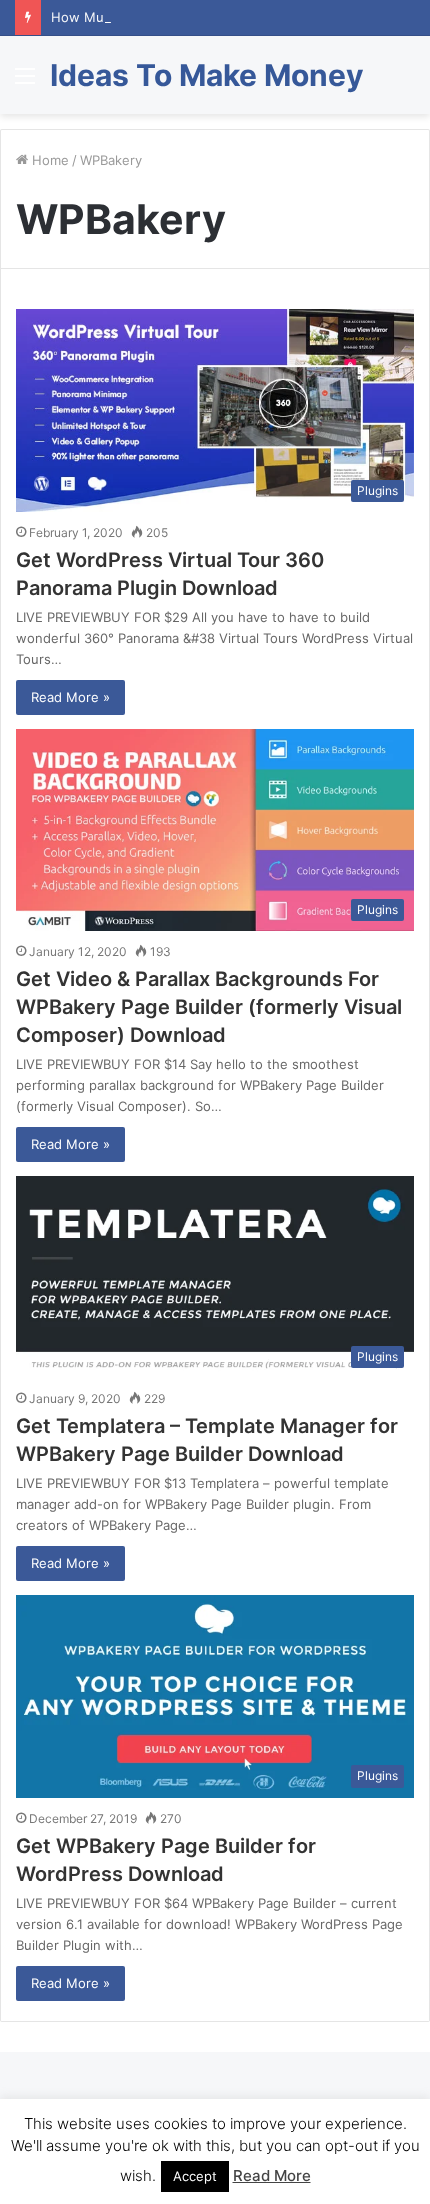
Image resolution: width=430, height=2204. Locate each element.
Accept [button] (195, 2176)
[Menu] (25, 82)
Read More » (70, 697)
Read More (272, 2175)
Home (48, 160)
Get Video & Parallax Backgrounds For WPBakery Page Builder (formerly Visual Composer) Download (209, 1007)
